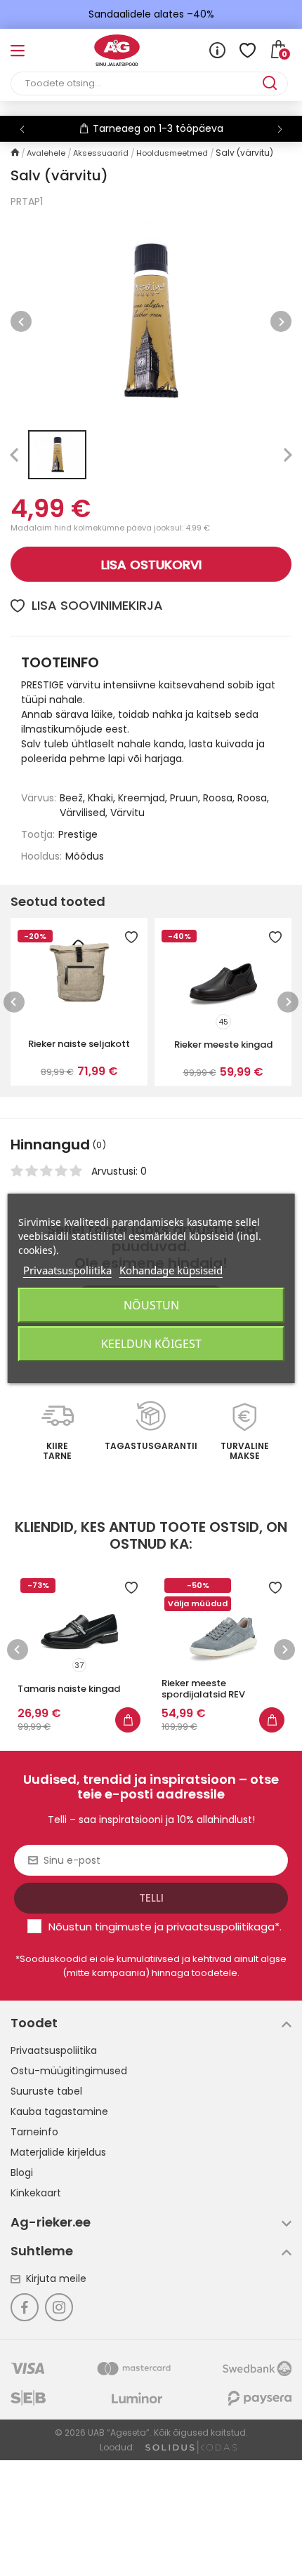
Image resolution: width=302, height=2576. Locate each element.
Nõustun (151, 1305)
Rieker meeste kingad (223, 1045)
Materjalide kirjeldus (58, 2152)
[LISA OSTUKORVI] (128, 1720)
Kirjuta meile (56, 2278)
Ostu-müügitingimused (69, 2071)
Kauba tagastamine (59, 2111)
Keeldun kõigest (151, 1344)
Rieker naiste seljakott (79, 1044)
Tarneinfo (34, 2132)
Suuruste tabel (46, 2091)
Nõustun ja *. (165, 1927)
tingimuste (123, 1927)
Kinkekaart (36, 2193)
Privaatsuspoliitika (54, 2050)
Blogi (22, 2173)
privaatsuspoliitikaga (221, 1927)
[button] (280, 129)
